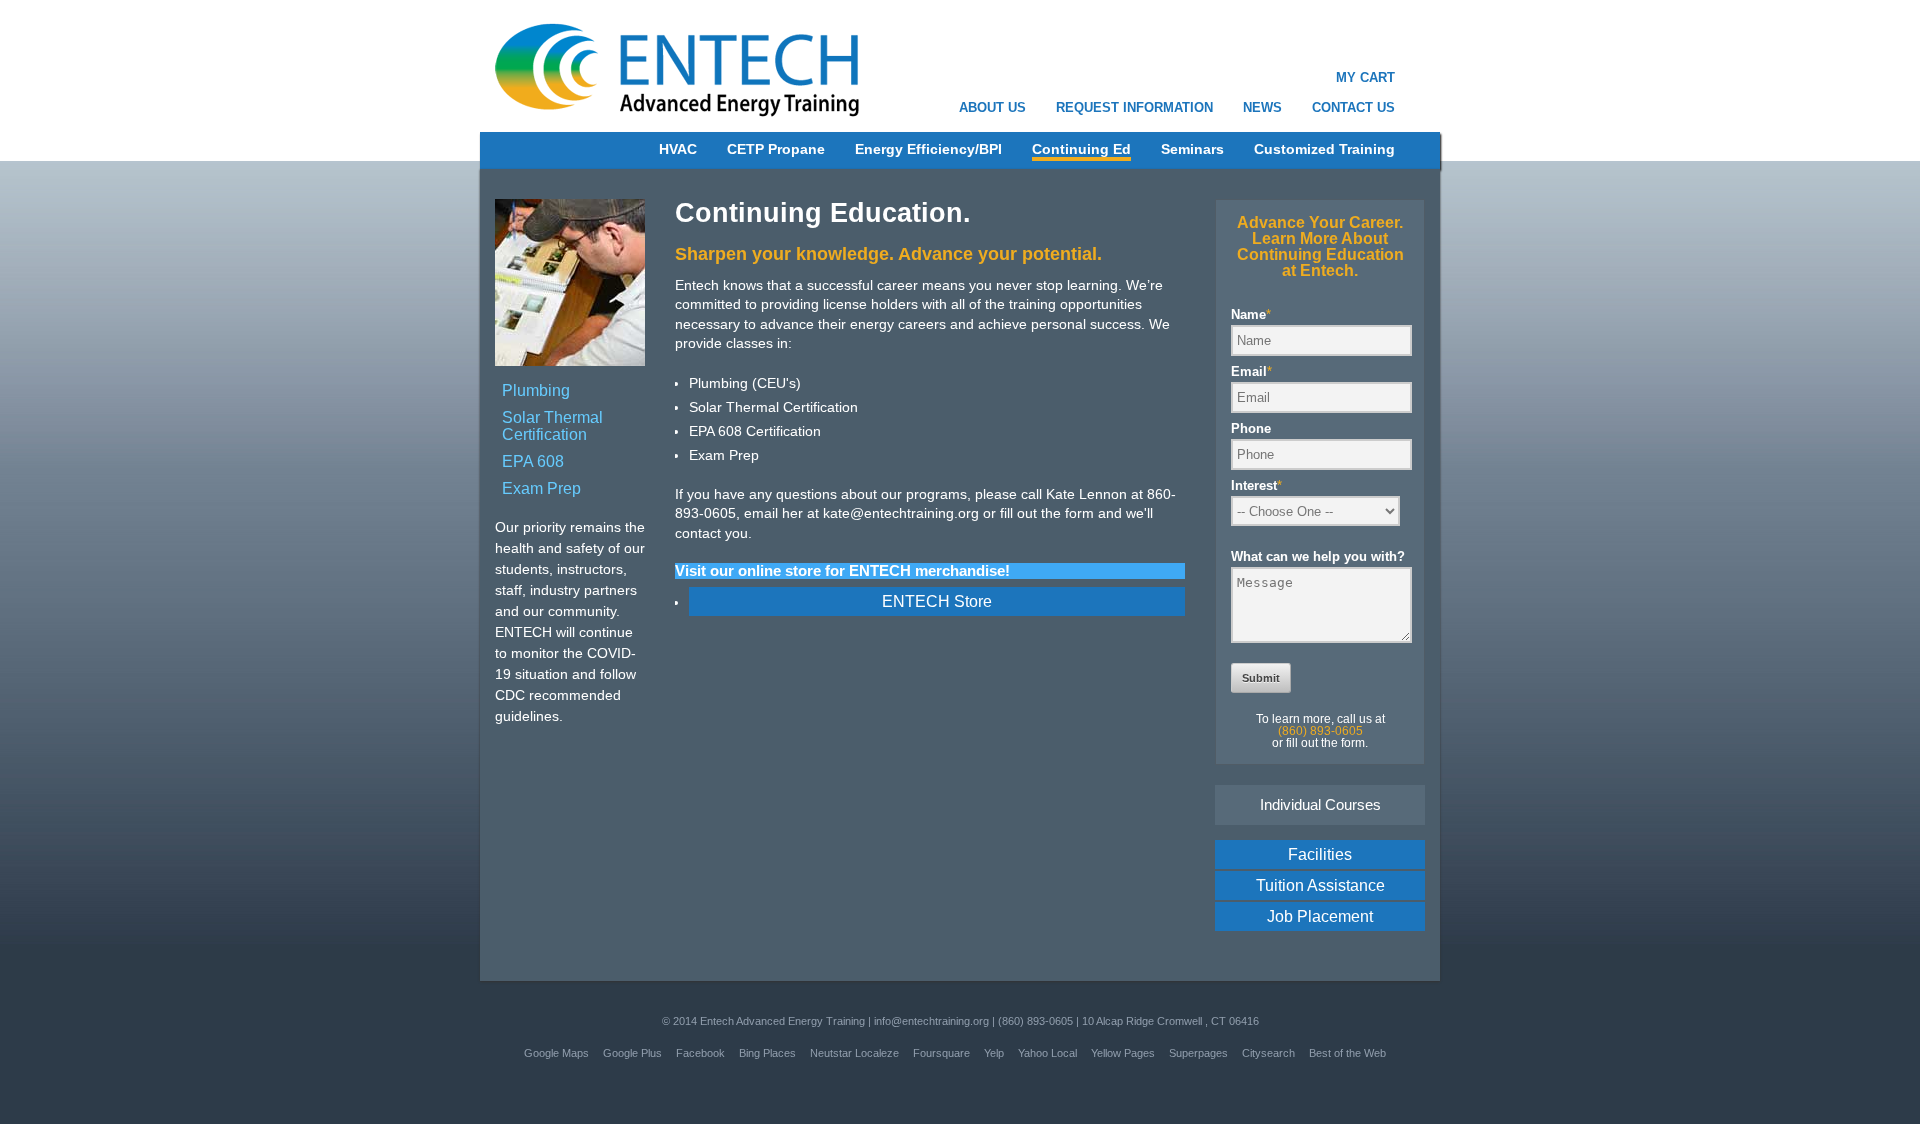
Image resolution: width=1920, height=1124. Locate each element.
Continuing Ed (1081, 149)
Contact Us (1353, 107)
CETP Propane (776, 149)
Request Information (1134, 107)
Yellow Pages (1123, 1053)
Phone (1251, 428)
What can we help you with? (1318, 556)
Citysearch (1268, 1053)
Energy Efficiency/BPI (928, 149)
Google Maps (556, 1053)
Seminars (1192, 149)
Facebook (700, 1053)
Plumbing (536, 390)
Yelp (994, 1053)
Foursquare (941, 1053)
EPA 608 (533, 461)
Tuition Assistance (1320, 885)
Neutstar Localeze (854, 1053)
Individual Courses (1320, 804)
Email (1251, 371)
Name (1251, 314)
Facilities (1320, 854)
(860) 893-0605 (1035, 1021)
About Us (992, 107)
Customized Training (1324, 149)
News (1262, 107)
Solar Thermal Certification (552, 426)
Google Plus (632, 1053)
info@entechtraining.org (931, 1021)
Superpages (1198, 1053)
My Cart (1365, 77)
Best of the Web (1347, 1053)
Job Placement (1320, 916)
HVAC (678, 149)
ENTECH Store (937, 601)
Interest (1256, 485)
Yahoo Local (1047, 1053)
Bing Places (767, 1053)
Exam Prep (541, 488)
